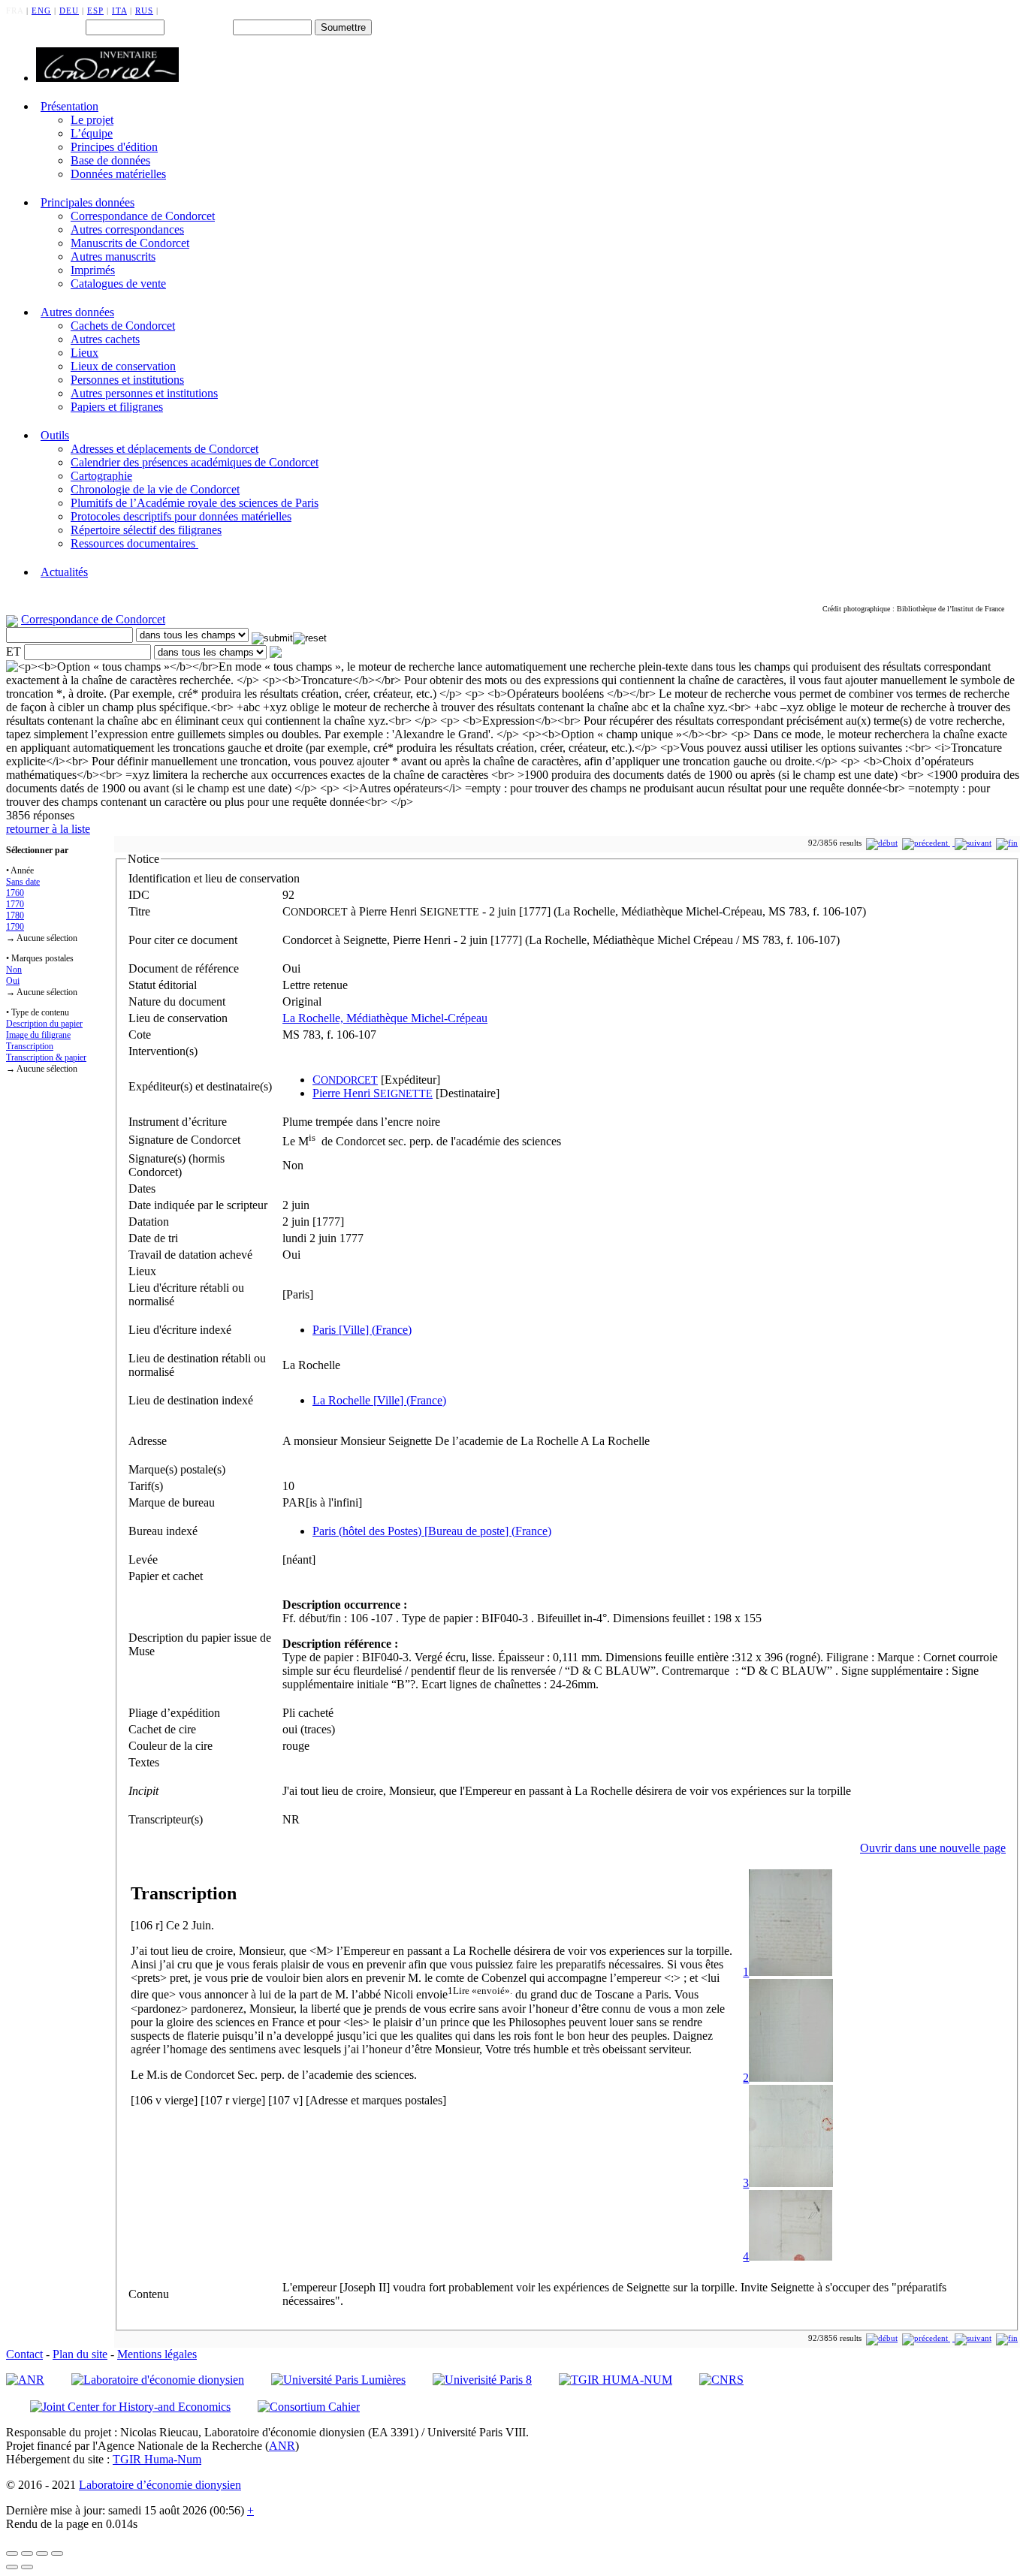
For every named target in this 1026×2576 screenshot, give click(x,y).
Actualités (64, 572)
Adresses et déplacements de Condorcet (164, 449)
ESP (95, 11)
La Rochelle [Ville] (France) (379, 1400)
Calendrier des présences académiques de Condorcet (195, 462)
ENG (41, 11)
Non (14, 970)
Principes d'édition (114, 147)
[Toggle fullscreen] (42, 2553)
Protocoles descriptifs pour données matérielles (181, 516)
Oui (13, 981)
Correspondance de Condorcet (143, 216)
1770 (15, 904)
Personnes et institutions (127, 380)
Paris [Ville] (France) (362, 1330)
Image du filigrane (38, 1035)
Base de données (110, 160)
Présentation (69, 106)
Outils (55, 435)
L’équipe (92, 133)
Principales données (88, 202)
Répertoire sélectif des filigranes (146, 530)
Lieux (84, 353)
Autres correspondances (127, 229)
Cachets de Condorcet (123, 326)
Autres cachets (105, 339)
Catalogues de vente (118, 284)
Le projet (92, 120)
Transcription (30, 1046)
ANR (282, 2446)
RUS (144, 11)
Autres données (77, 312)
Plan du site (80, 2354)
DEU (69, 11)
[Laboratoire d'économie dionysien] (158, 2380)
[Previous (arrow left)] (12, 2567)
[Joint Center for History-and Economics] (130, 2407)
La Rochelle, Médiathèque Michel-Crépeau (385, 1018)
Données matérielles (118, 174)
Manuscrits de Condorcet (130, 243)
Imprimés (93, 270)
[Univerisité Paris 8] (482, 2380)
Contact (24, 2354)
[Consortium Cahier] (309, 2407)
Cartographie (101, 476)
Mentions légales (157, 2354)
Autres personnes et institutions (144, 393)
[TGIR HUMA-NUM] (616, 2380)
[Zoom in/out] (57, 2553)
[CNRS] (721, 2380)
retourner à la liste (48, 829)
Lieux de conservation (123, 366)
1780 (15, 915)
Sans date (23, 882)
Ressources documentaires (134, 543)
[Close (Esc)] (12, 2553)
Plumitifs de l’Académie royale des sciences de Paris (195, 503)
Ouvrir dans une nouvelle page (933, 1848)
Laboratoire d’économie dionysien (160, 2485)
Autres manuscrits (113, 256)
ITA (119, 11)
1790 (15, 927)
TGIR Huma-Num (157, 2459)
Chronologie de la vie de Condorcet (155, 489)
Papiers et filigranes (117, 407)
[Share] (27, 2553)
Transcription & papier (46, 1057)
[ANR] (25, 2380)
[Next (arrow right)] (27, 2567)
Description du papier (44, 1024)
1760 (15, 893)
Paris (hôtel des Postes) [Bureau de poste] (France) (432, 1531)
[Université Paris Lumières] (338, 2380)
